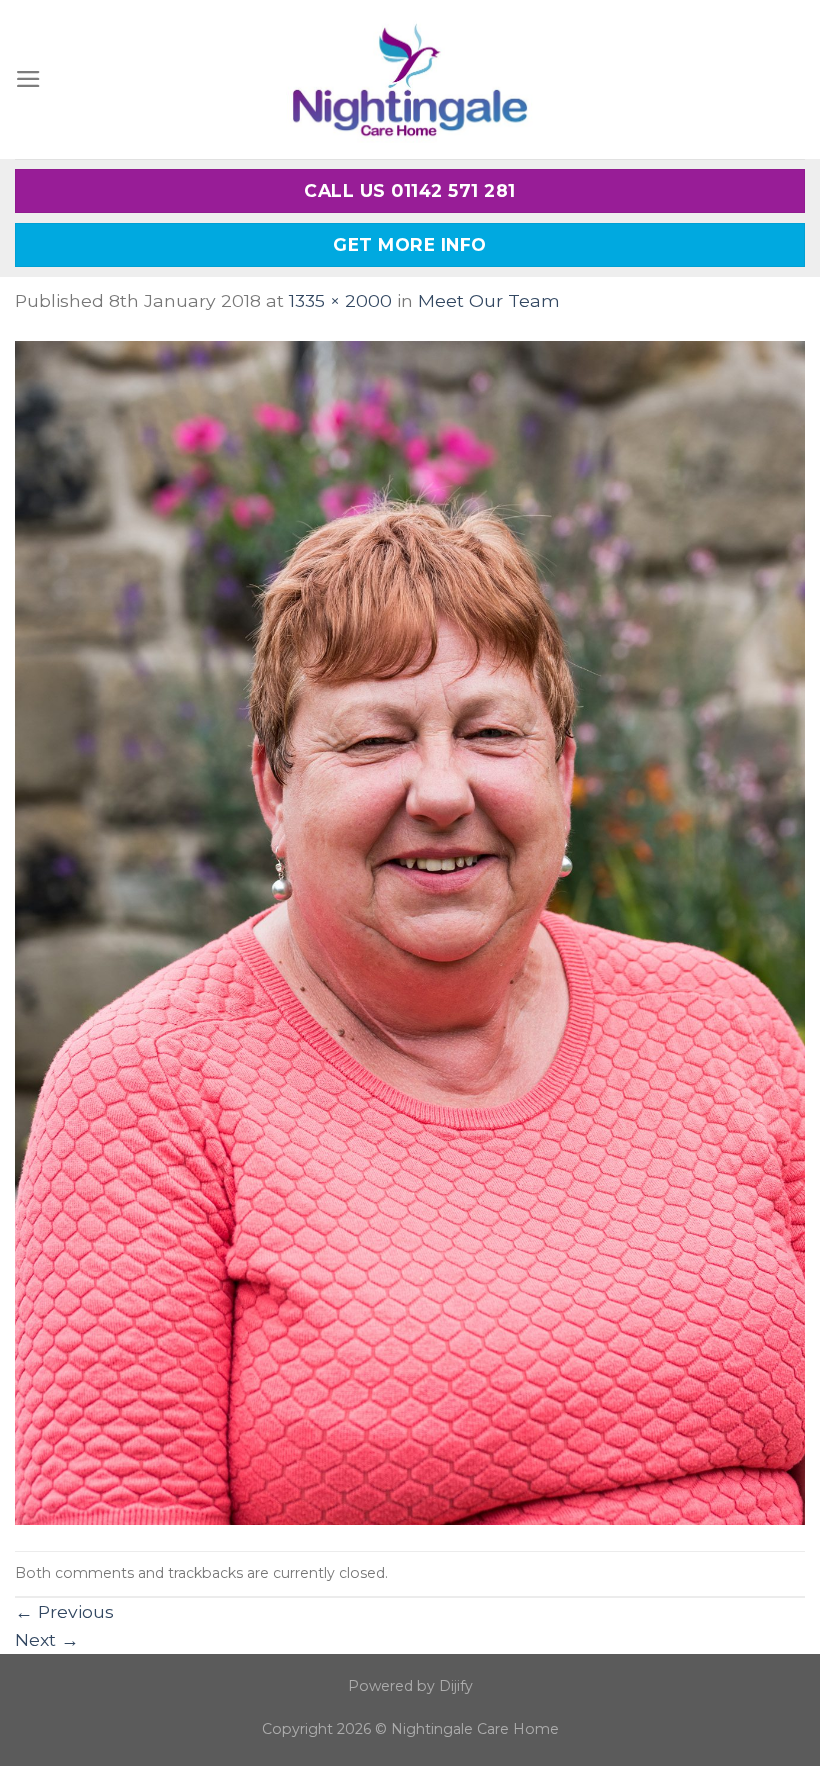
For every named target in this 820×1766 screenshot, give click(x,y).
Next (47, 1639)
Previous (64, 1611)
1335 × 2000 (340, 300)
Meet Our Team (489, 300)
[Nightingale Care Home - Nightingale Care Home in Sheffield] (410, 79)
